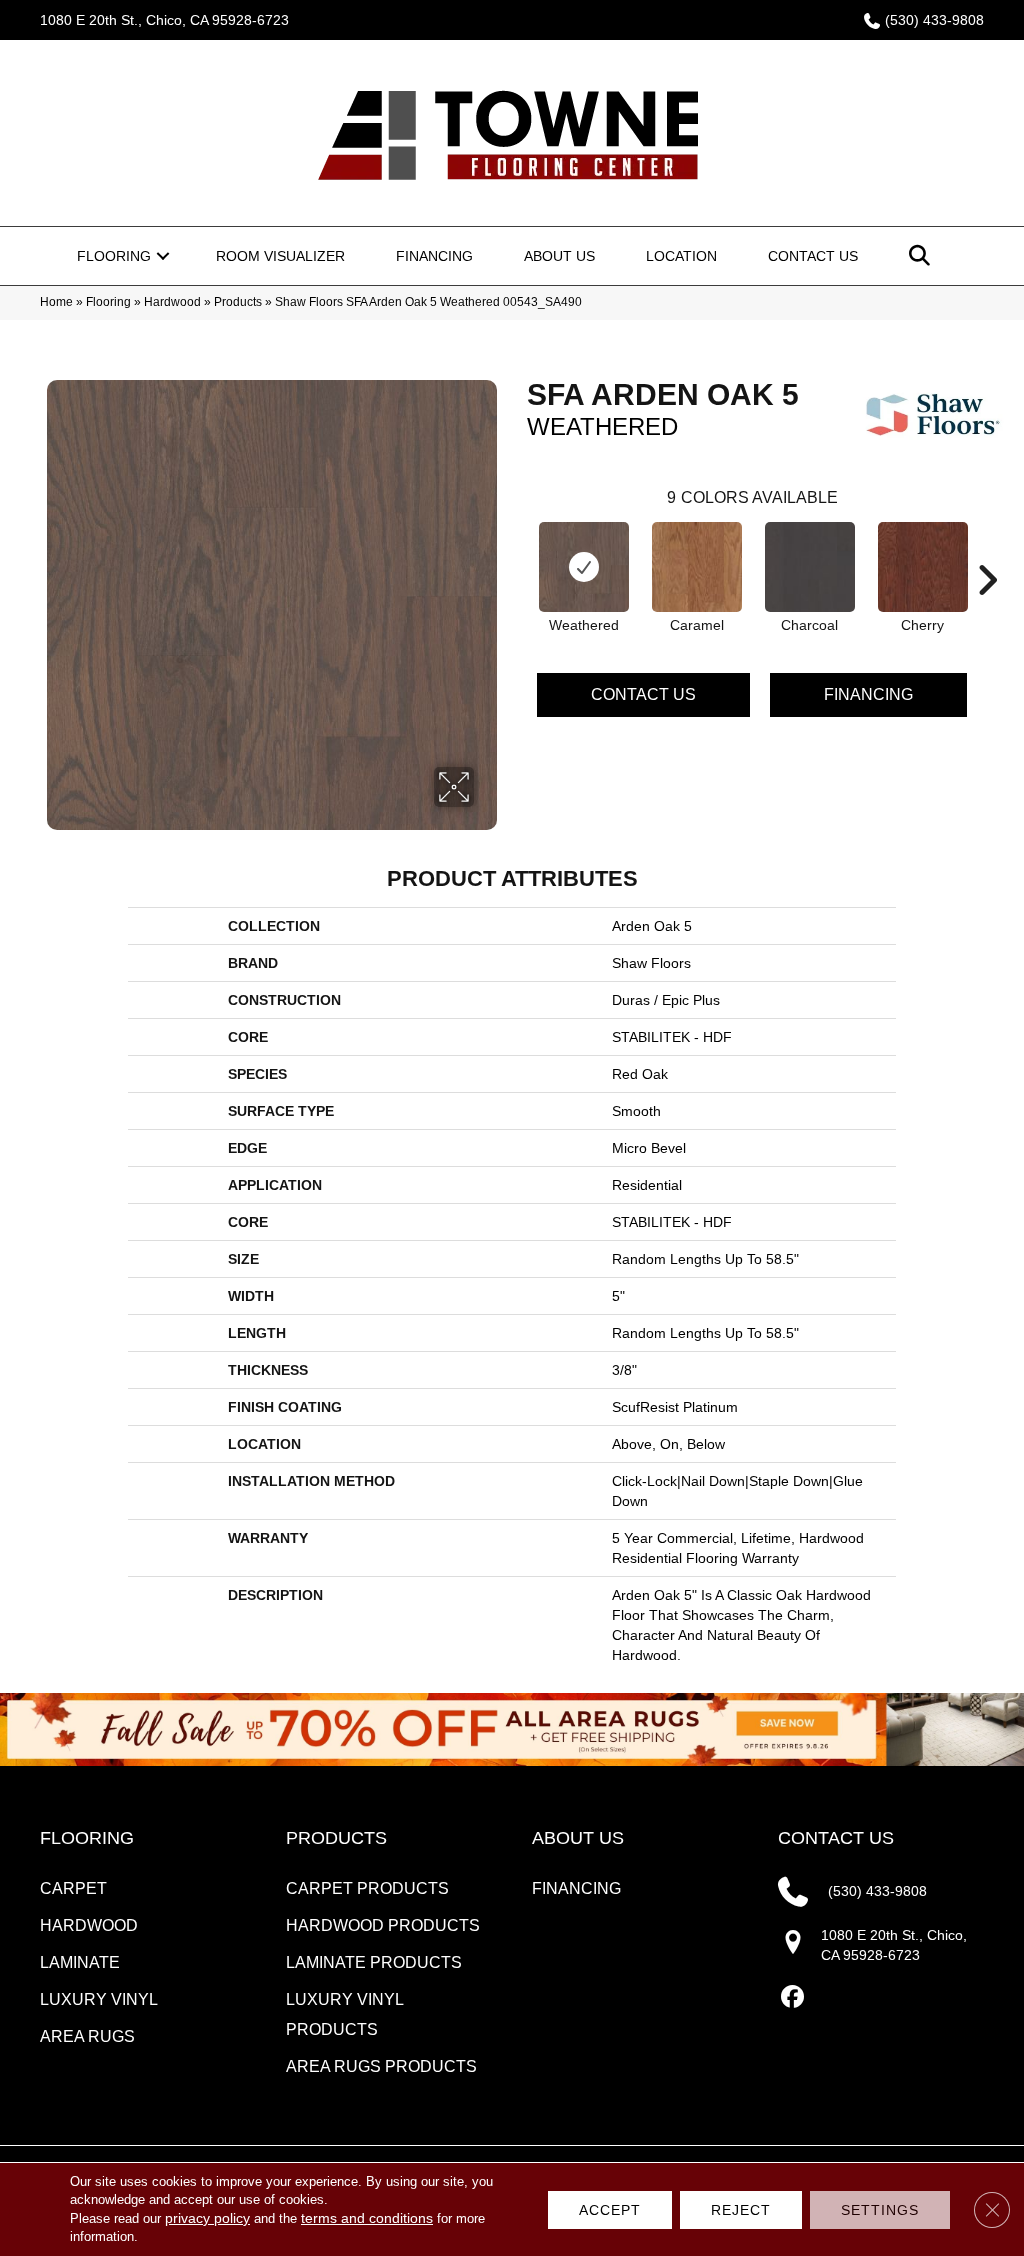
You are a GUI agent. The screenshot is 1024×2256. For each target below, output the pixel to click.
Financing (434, 256)
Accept (610, 2210)
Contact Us (813, 256)
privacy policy (207, 2218)
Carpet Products (367, 1888)
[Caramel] (697, 567)
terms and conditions (367, 2218)
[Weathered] (584, 567)
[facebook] (792, 1997)
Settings (880, 2210)
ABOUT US (578, 1838)
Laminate (80, 1962)
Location (681, 256)
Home (56, 302)
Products (238, 302)
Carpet (73, 1888)
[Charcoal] (810, 567)
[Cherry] (923, 567)
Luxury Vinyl (99, 1999)
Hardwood (172, 302)
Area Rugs (87, 2036)
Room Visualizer (280, 256)
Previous (517, 550)
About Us (559, 256)
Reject (741, 2210)
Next (987, 550)
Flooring (114, 256)
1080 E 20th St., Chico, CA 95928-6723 (164, 20)
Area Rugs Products (381, 2066)
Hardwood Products (383, 1925)
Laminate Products (374, 1962)
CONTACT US (836, 1838)
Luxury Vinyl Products (344, 2014)
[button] (163, 256)
